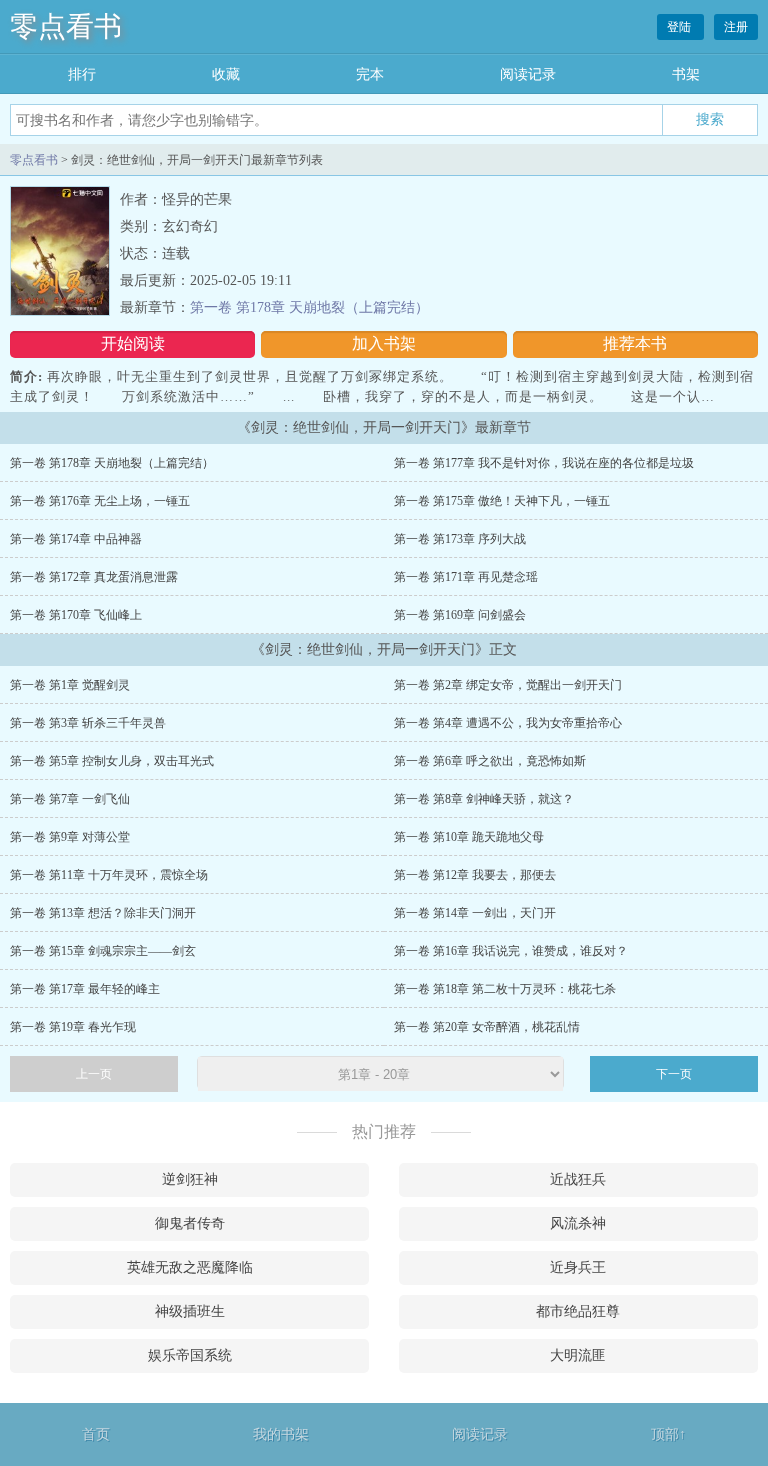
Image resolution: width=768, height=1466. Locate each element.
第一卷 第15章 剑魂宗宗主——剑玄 (103, 951)
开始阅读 (133, 343)
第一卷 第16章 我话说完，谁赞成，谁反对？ (511, 951)
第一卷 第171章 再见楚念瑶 (466, 577)
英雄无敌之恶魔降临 (190, 1267)
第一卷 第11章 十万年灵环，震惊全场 (109, 875)
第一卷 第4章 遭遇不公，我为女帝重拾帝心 (508, 723)
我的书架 (281, 1434)
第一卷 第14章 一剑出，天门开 (475, 913)
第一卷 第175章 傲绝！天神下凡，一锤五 (502, 501)
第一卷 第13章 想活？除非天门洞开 (103, 913)
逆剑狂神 (190, 1179)
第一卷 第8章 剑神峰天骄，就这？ (484, 799)
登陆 (680, 27)
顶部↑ (668, 1434)
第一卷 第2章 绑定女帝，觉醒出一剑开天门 (508, 685)
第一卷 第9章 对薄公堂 (70, 837)
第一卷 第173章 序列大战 (460, 539)
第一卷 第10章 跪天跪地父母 (469, 837)
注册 (736, 27)
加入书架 (384, 343)
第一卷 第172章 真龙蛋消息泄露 (94, 577)
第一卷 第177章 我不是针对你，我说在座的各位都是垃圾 (544, 463)
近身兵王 (578, 1267)
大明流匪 (578, 1355)
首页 (96, 1434)
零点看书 (66, 26)
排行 (82, 74)
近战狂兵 (578, 1179)
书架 (686, 74)
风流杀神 (578, 1223)
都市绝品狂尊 (578, 1311)
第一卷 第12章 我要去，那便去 (475, 875)
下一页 (674, 1074)
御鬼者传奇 (190, 1223)
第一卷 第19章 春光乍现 (73, 1027)
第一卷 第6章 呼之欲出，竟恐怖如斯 (490, 761)
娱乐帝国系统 (190, 1355)
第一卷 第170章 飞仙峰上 (76, 615)
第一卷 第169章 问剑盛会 (460, 615)
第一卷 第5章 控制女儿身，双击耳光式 (112, 761)
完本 (370, 74)
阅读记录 (528, 74)
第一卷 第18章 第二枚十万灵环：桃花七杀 (505, 989)
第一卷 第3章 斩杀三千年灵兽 (88, 723)
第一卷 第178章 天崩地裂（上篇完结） (309, 307)
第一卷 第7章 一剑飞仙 (70, 799)
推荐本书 (635, 343)
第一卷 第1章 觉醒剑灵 (70, 685)
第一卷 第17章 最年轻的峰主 (85, 989)
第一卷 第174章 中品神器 (76, 539)
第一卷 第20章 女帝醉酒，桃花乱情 (487, 1027)
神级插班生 (190, 1311)
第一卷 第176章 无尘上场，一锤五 (100, 501)
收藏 (226, 74)
